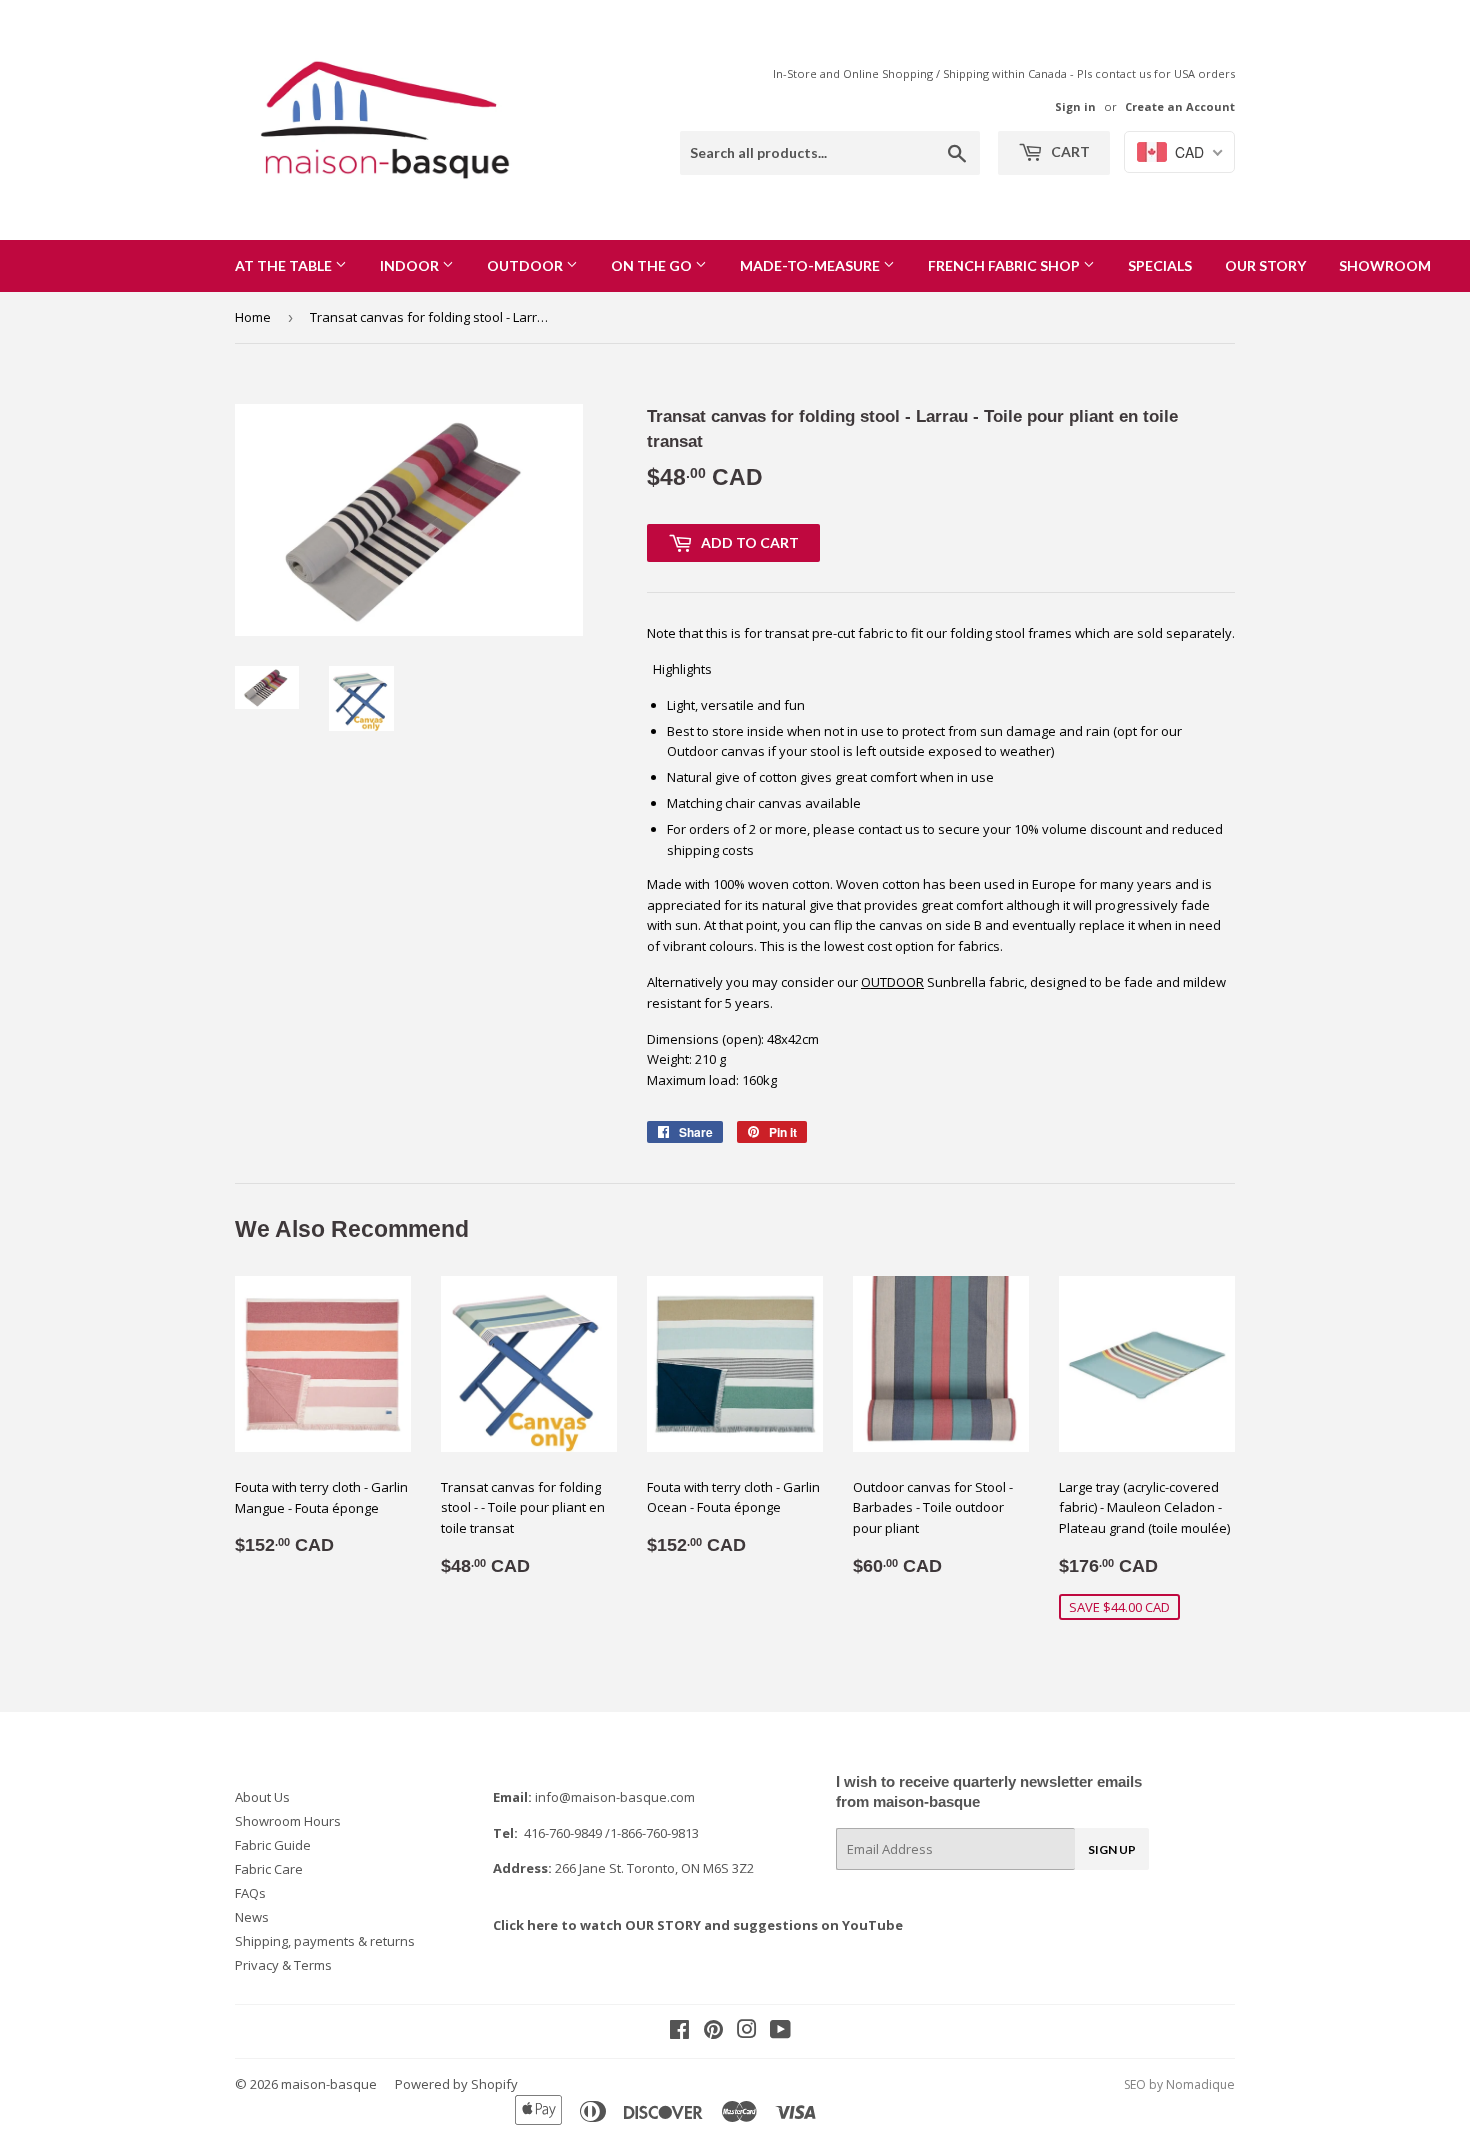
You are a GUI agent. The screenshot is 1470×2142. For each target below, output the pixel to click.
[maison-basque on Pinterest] (713, 2032)
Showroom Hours (288, 1821)
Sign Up (1112, 1849)
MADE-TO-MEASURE (811, 265)
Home (253, 317)
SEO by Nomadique (1179, 2084)
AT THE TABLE (285, 265)
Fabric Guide (273, 1845)
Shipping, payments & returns (325, 1941)
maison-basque (329, 2084)
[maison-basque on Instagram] (747, 2032)
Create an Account (1180, 106)
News (252, 1917)
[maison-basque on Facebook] (679, 2032)
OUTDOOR (526, 265)
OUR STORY (1265, 265)
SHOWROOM (1385, 265)
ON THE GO (653, 265)
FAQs (250, 1893)
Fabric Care (269, 1869)
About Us (262, 1797)
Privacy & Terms (283, 1965)
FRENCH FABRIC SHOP (1005, 265)
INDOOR (411, 265)
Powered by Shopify (456, 2084)
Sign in (1075, 106)
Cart (1069, 151)
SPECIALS (1160, 265)
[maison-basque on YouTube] (780, 2032)
